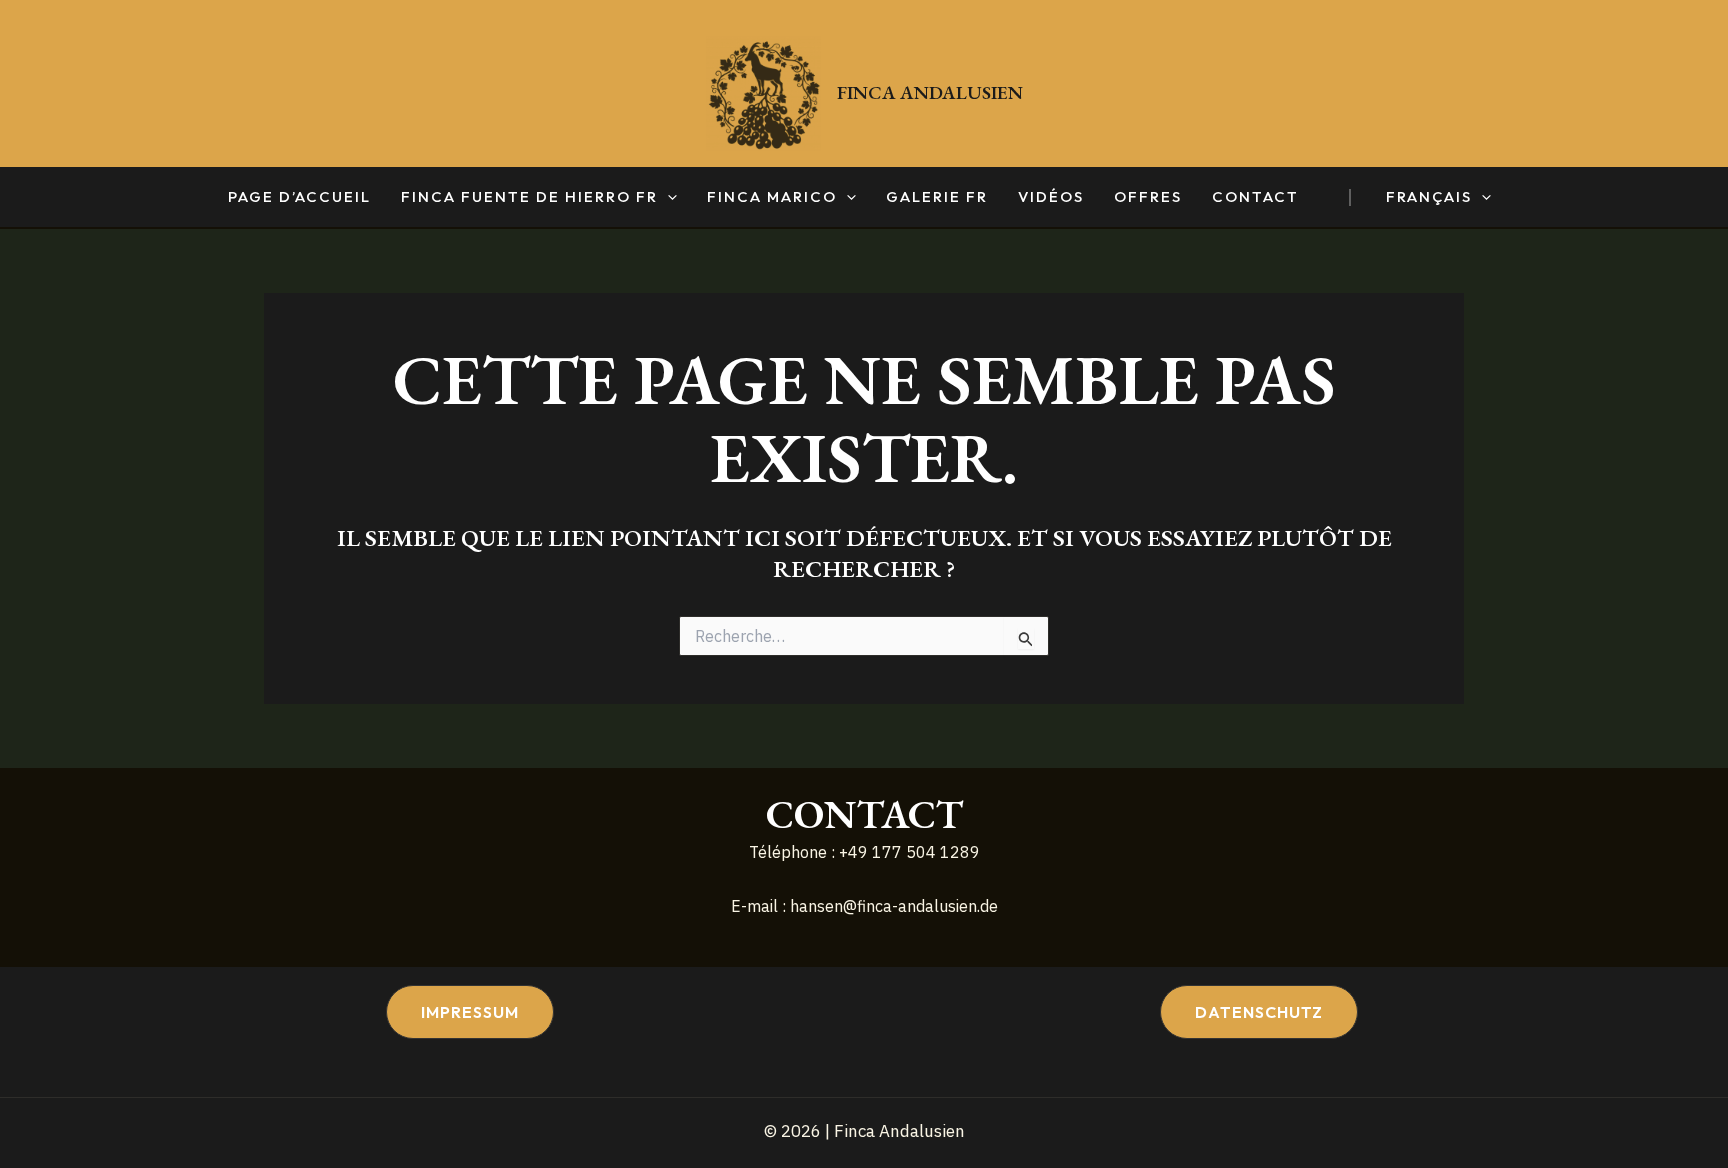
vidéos (1051, 197)
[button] (667, 197)
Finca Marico (772, 197)
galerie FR (937, 197)
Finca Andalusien (930, 92)
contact (1255, 197)
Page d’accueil (299, 197)
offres (1148, 197)
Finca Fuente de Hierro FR (529, 197)
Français (1429, 197)
